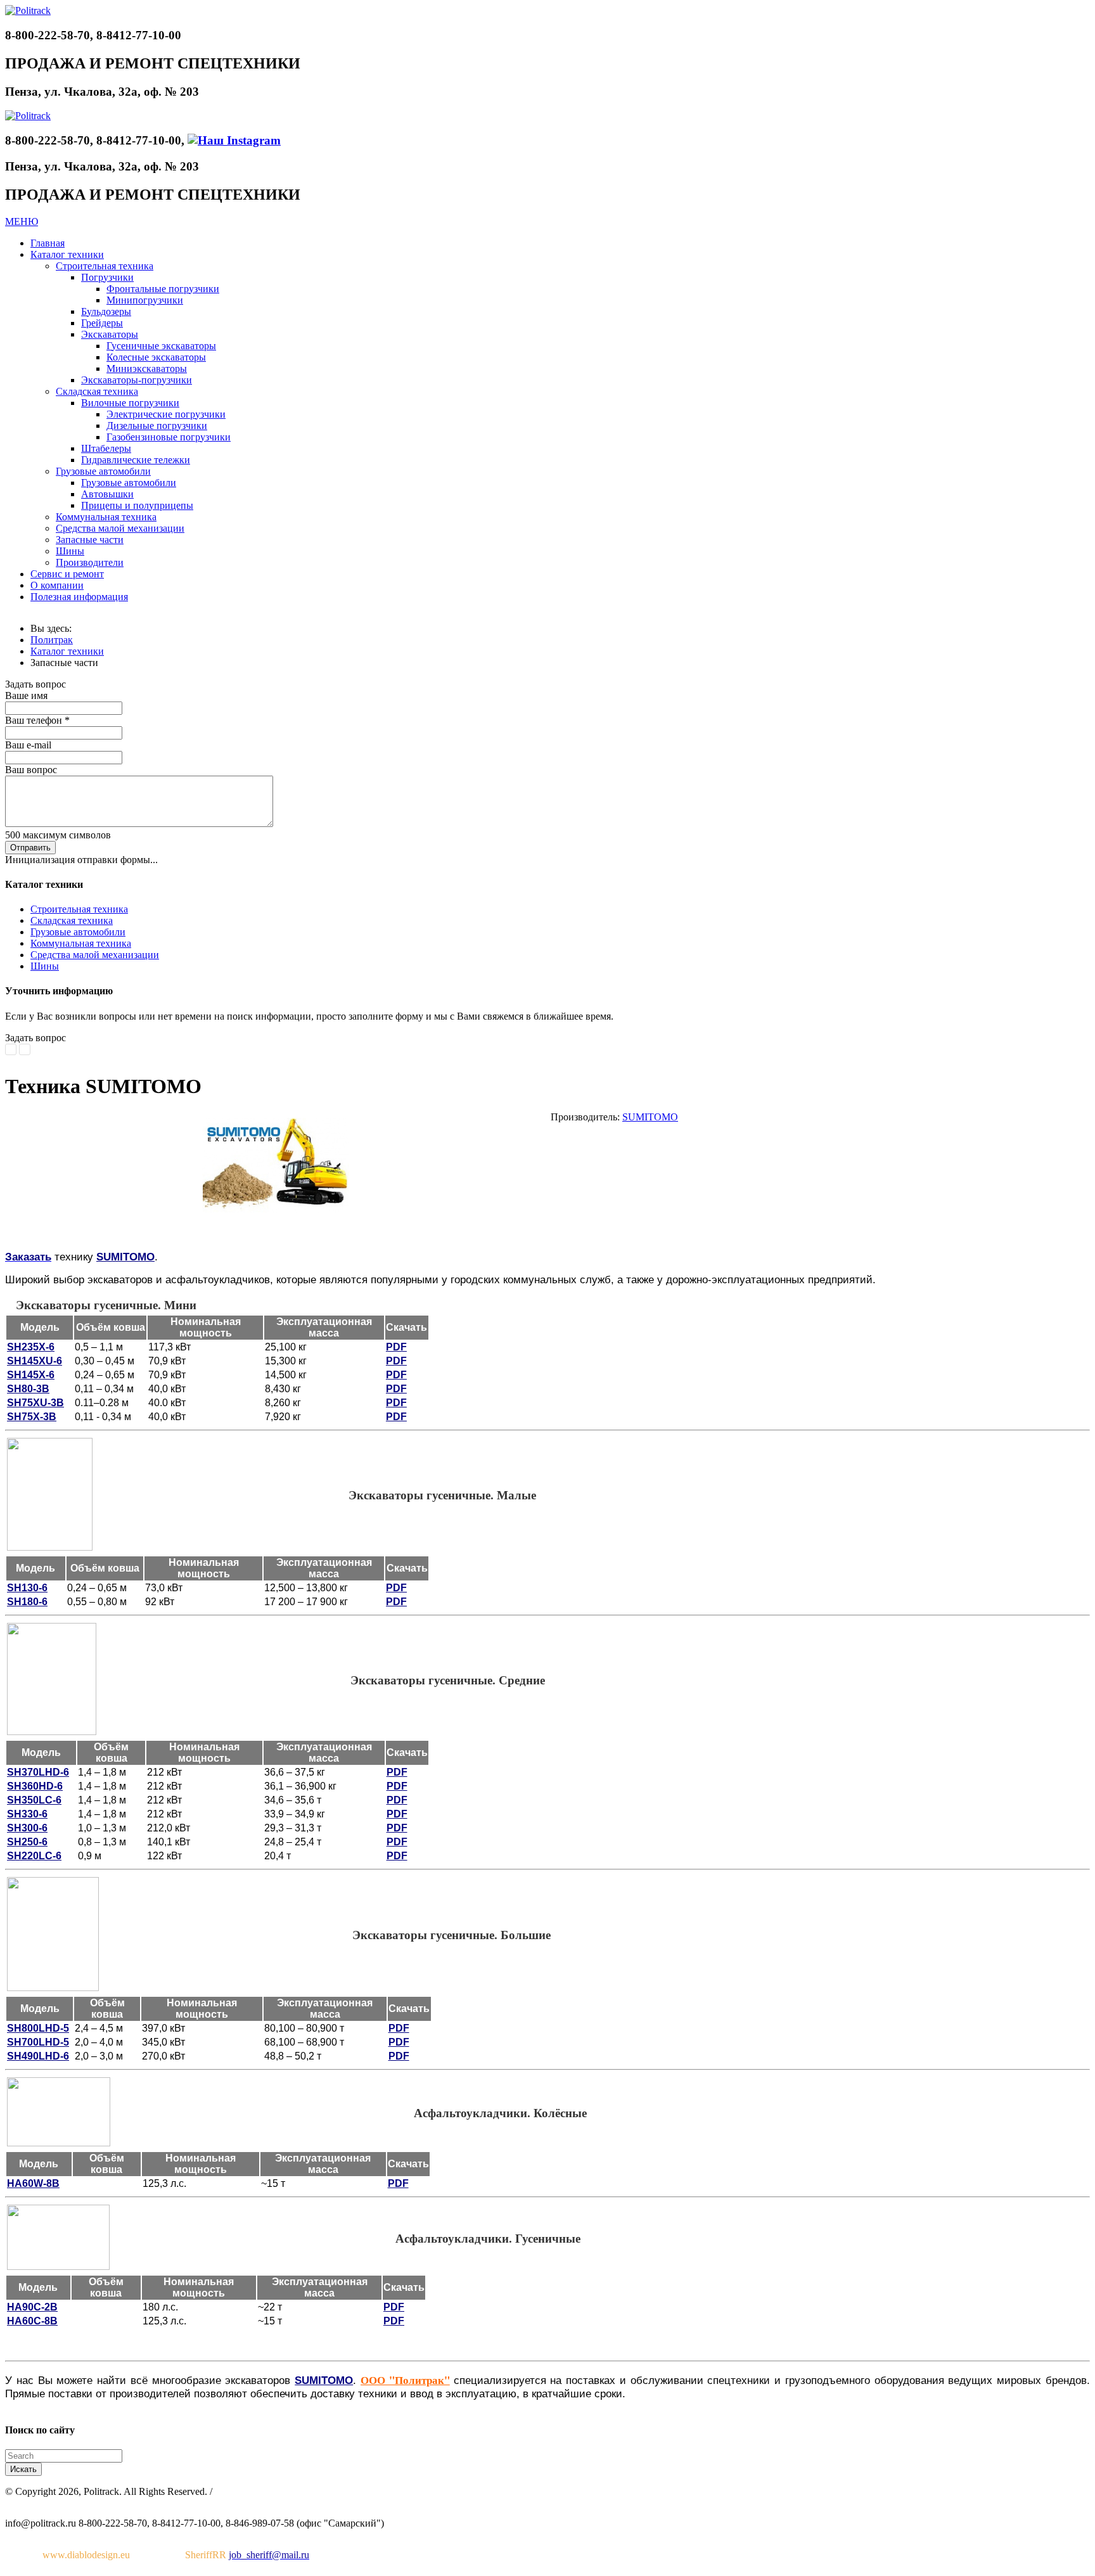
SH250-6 (27, 1842)
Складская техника (72, 920)
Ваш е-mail (28, 745)
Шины (45, 966)
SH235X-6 (31, 1347)
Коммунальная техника (81, 943)
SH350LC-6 (34, 1800)
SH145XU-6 (35, 1361)
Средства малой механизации (95, 955)
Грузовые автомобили (78, 932)
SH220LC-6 (34, 1856)
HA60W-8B (33, 2183)
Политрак (52, 640)
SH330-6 (27, 1814)
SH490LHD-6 (38, 2056)
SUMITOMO (650, 1117)
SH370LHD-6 (38, 1772)
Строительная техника (79, 909)
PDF (396, 1347)
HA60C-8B (32, 2321)
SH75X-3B (32, 1417)
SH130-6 (27, 1588)
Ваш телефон (37, 720)
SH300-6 (27, 1828)
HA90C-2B (32, 2307)
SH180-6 (27, 1602)
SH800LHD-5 (38, 2028)
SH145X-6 (31, 1375)
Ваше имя (26, 695)
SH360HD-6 (35, 1786)
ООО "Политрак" (405, 2380)
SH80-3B (28, 1389)
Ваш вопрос (31, 770)
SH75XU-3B (35, 1403)
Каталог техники (67, 651)
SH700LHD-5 (38, 2042)
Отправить (30, 848)
